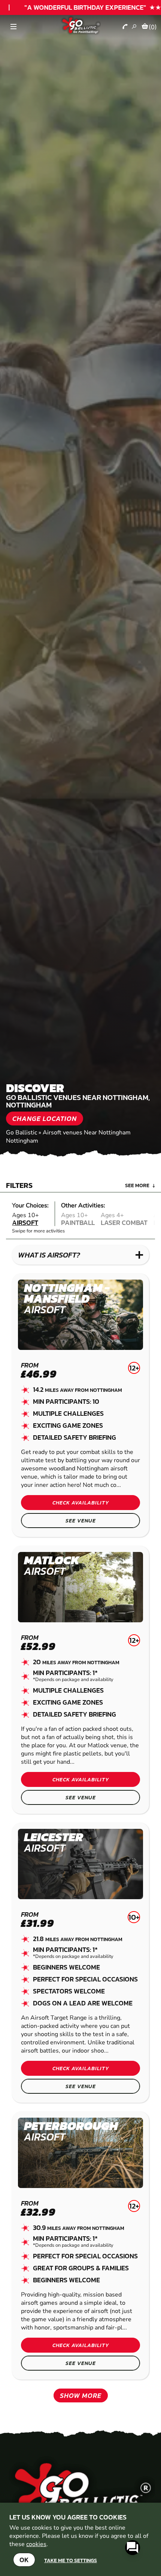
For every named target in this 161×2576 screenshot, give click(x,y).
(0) (153, 27)
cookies (36, 2544)
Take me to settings (71, 2560)
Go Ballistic (22, 1133)
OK (24, 2560)
